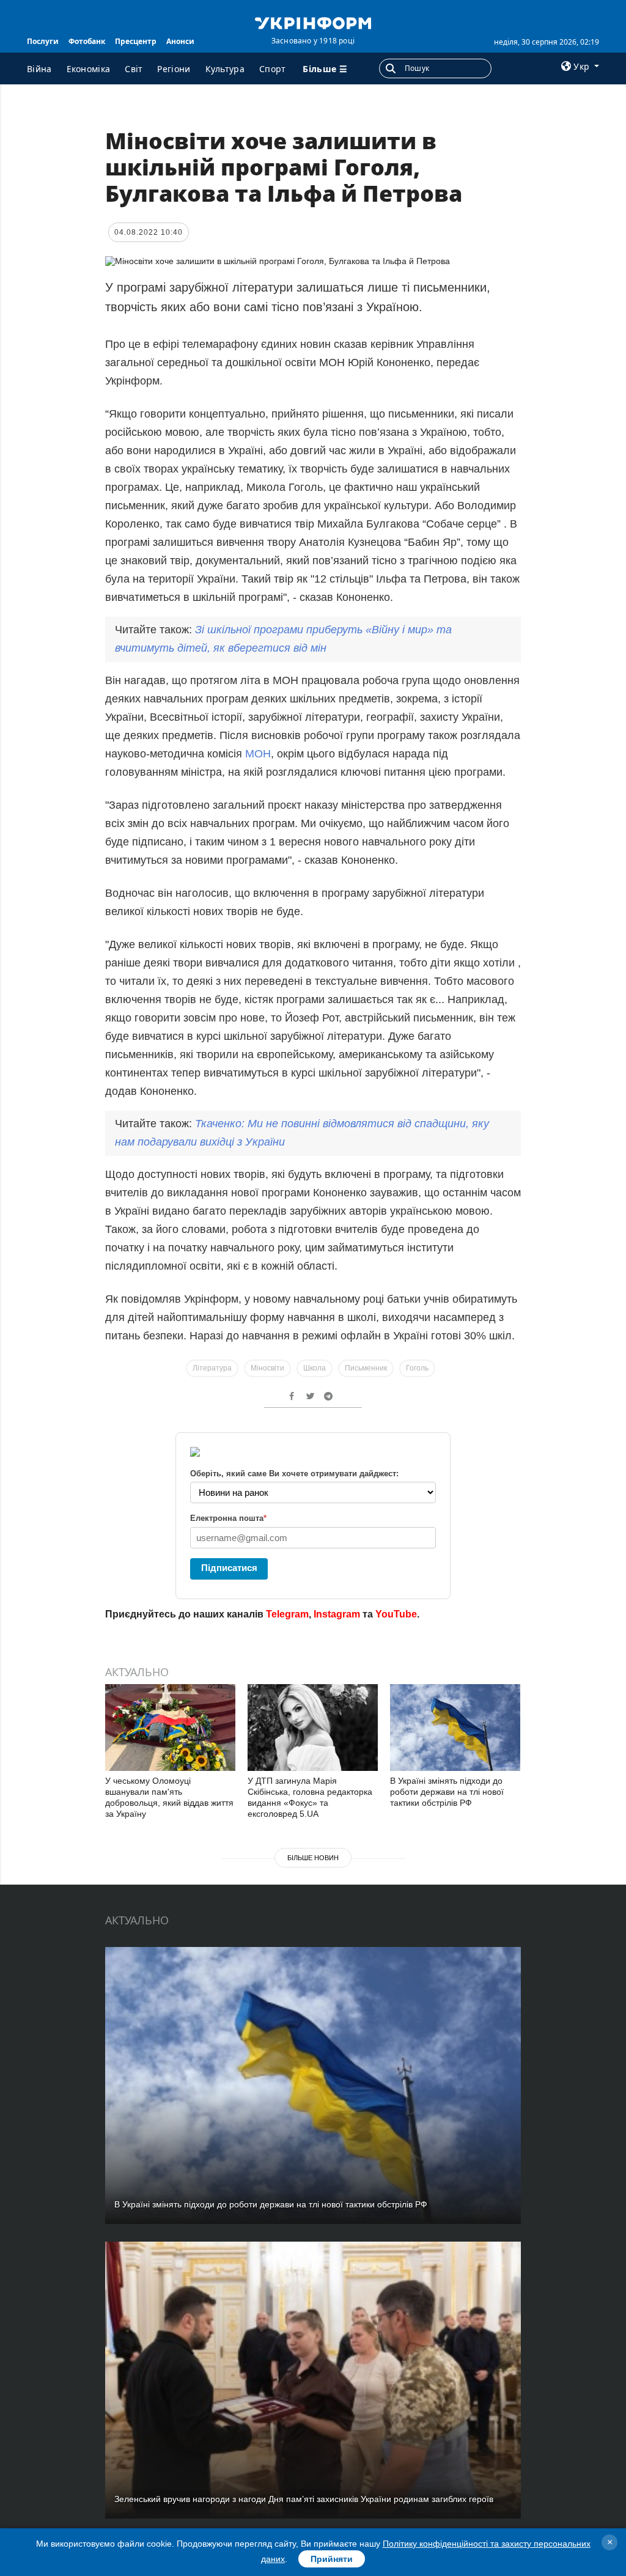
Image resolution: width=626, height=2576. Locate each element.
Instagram (337, 1614)
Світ (134, 69)
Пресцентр (136, 41)
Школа (315, 1368)
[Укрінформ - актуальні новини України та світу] (313, 22)
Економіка (89, 69)
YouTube (396, 1614)
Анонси (180, 41)
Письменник (366, 1368)
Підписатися (229, 1568)
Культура (225, 69)
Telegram (287, 1614)
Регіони (174, 69)
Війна (39, 69)
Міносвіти (267, 1368)
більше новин (313, 1858)
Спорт (273, 69)
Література (212, 1368)
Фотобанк (87, 41)
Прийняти (332, 2559)
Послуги (43, 41)
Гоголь (417, 1368)
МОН (258, 754)
